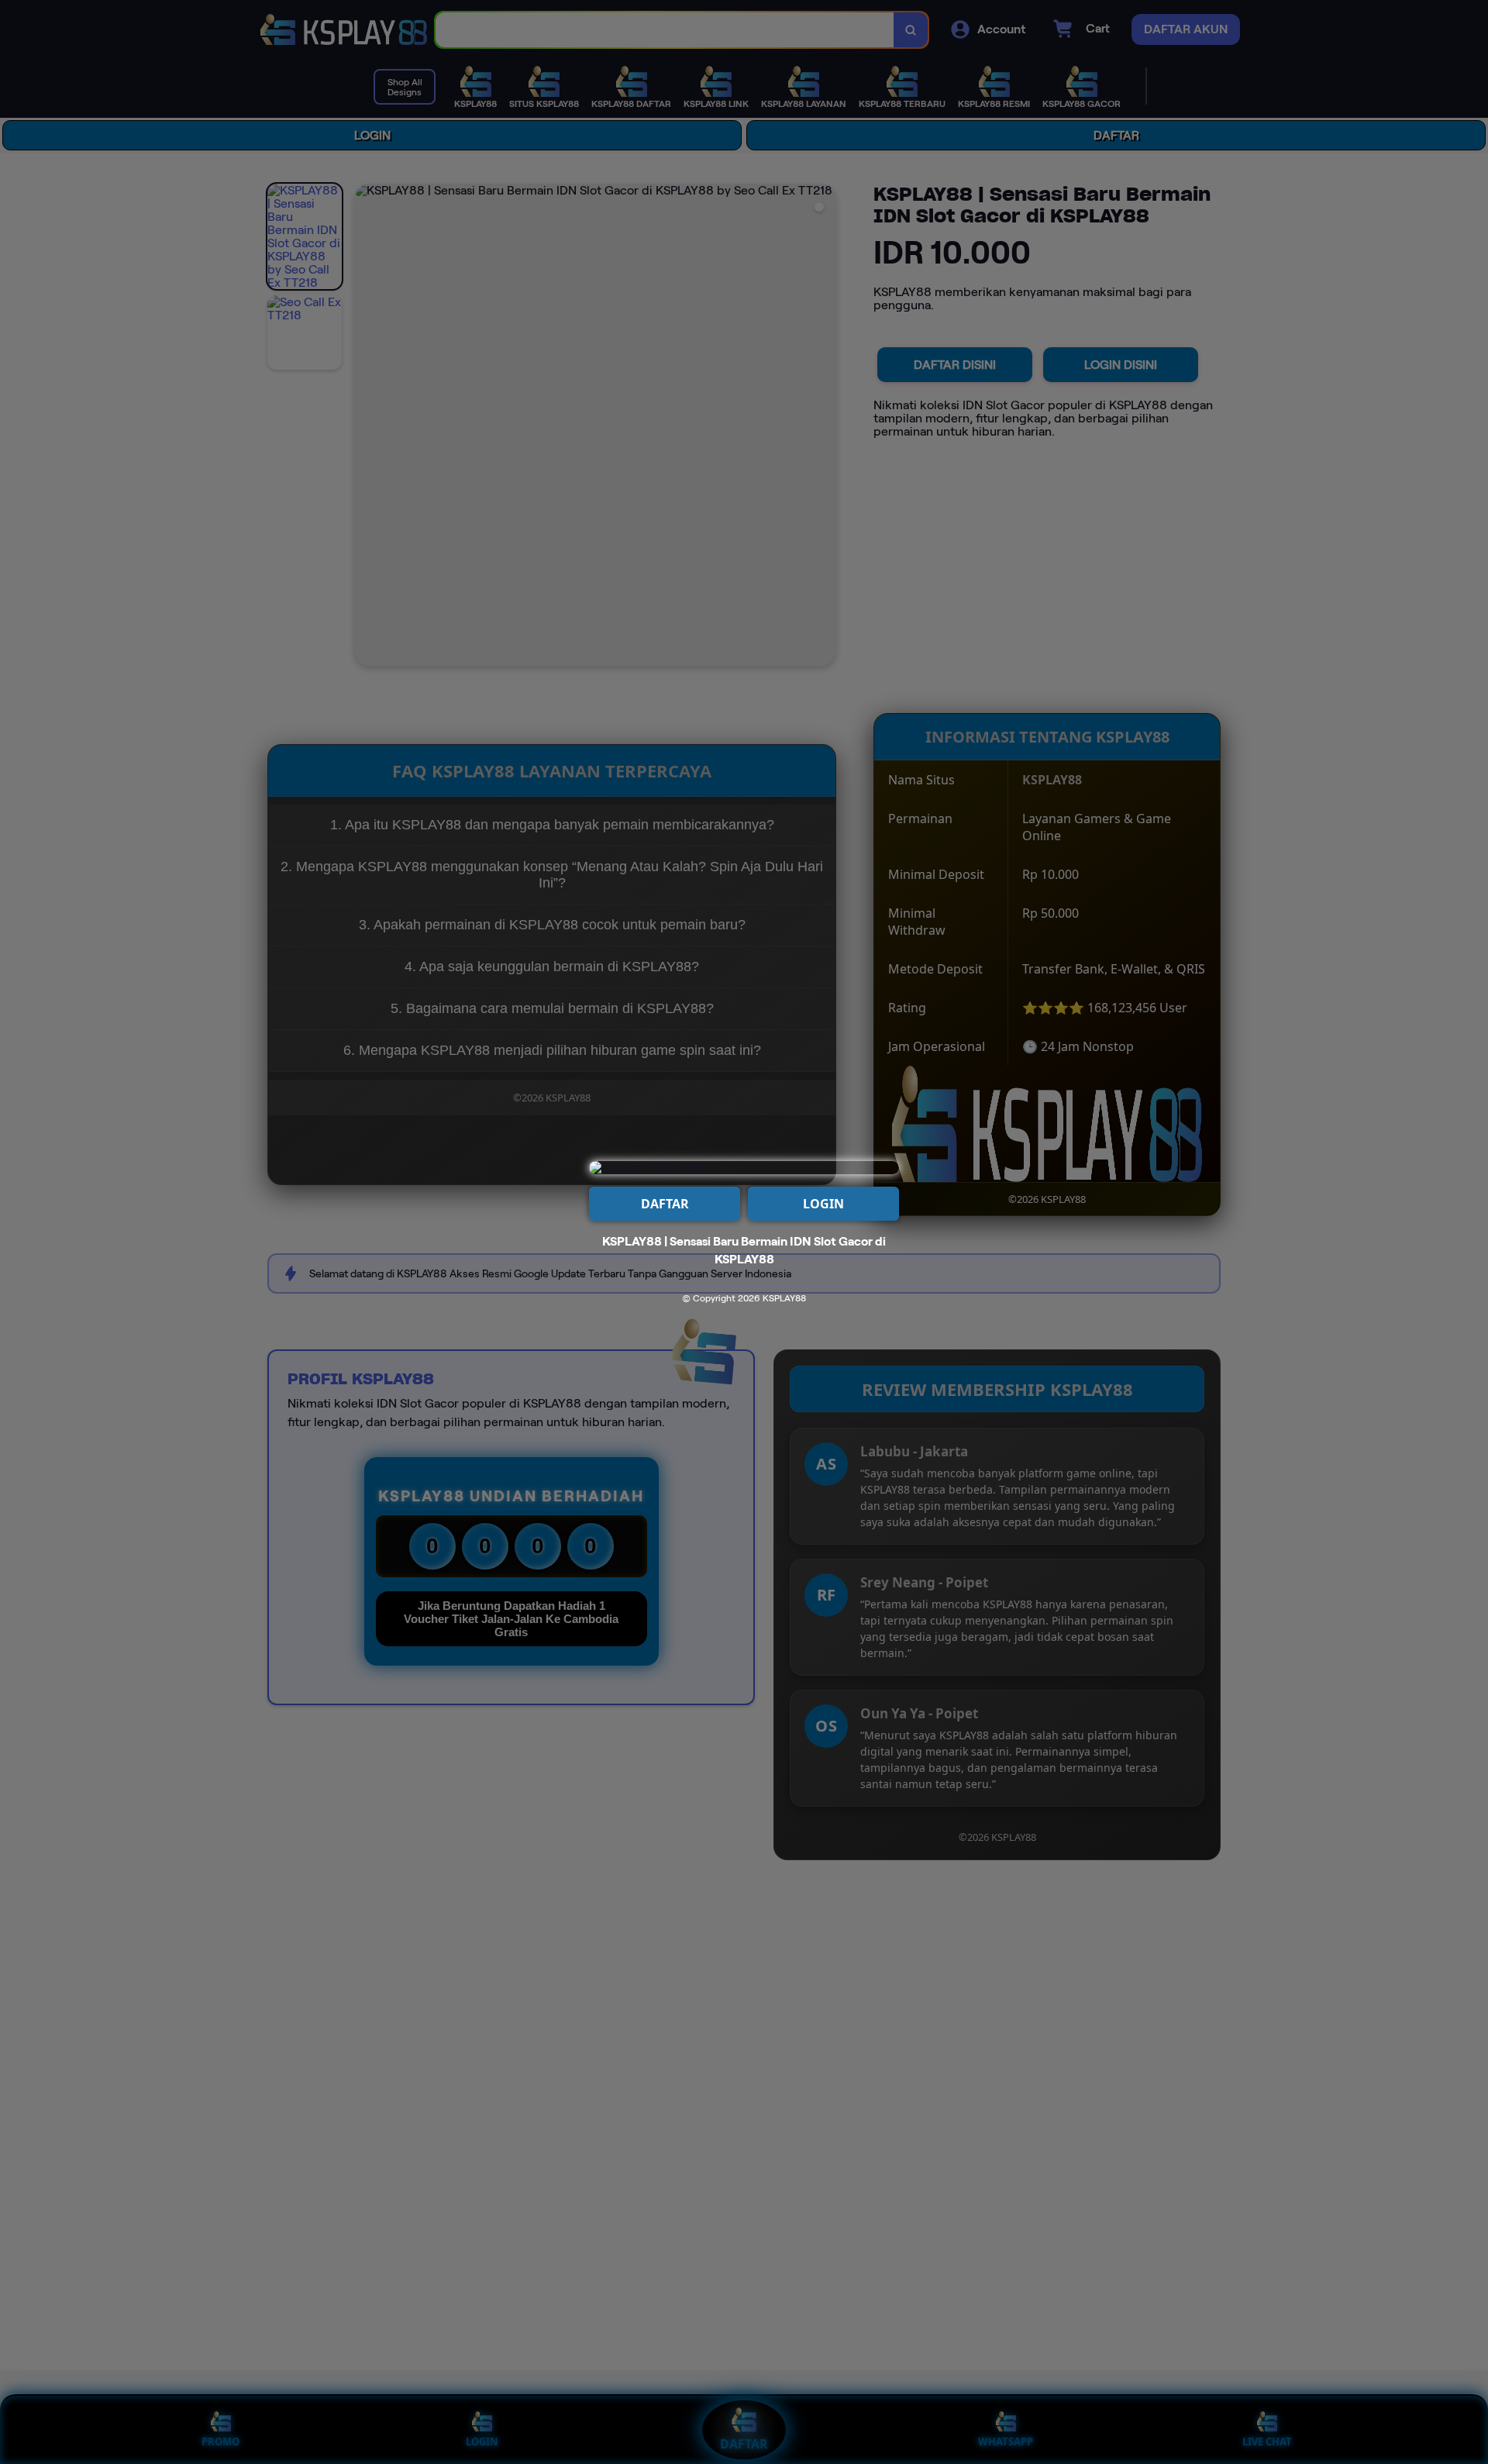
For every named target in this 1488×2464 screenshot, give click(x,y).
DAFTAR (665, 1204)
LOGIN (823, 1204)
